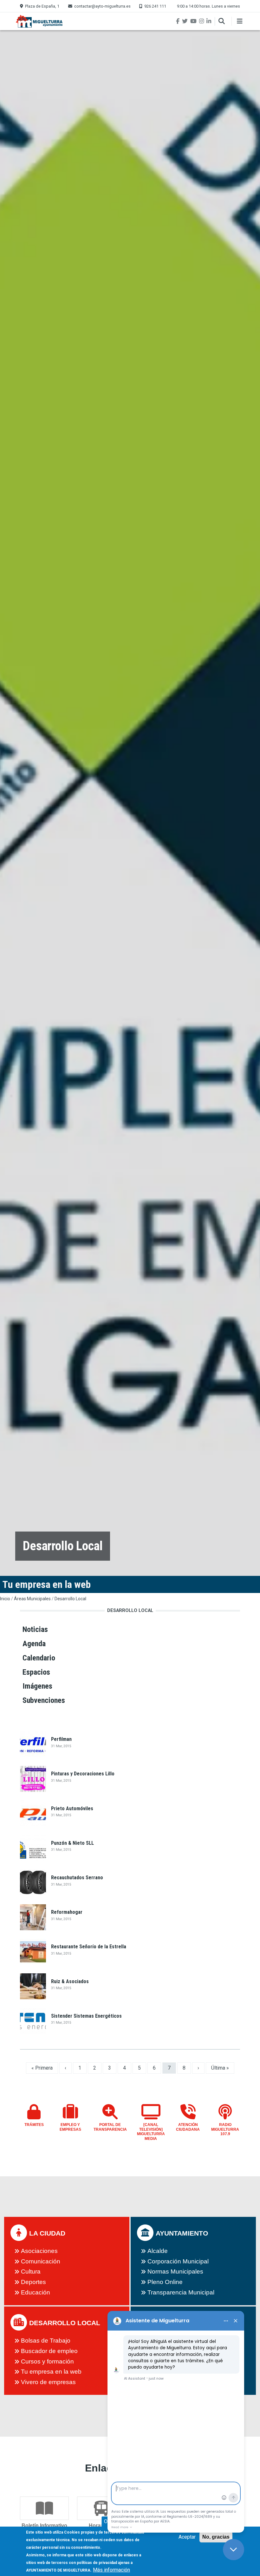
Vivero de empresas (48, 2382)
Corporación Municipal (178, 2261)
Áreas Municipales (32, 1599)
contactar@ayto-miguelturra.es (102, 6)
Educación (36, 2292)
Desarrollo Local (70, 1599)
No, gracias (216, 2537)
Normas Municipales (175, 2271)
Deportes (33, 2282)
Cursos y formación (47, 2361)
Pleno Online (165, 2282)
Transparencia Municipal (181, 2292)
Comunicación (41, 2261)
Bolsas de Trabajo (46, 2341)
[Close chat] (234, 2550)
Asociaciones (39, 2251)
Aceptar (187, 2537)
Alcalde (158, 2251)
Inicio (5, 1599)
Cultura (31, 2271)
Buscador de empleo (49, 2351)
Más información (111, 2570)
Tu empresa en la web (51, 2372)
